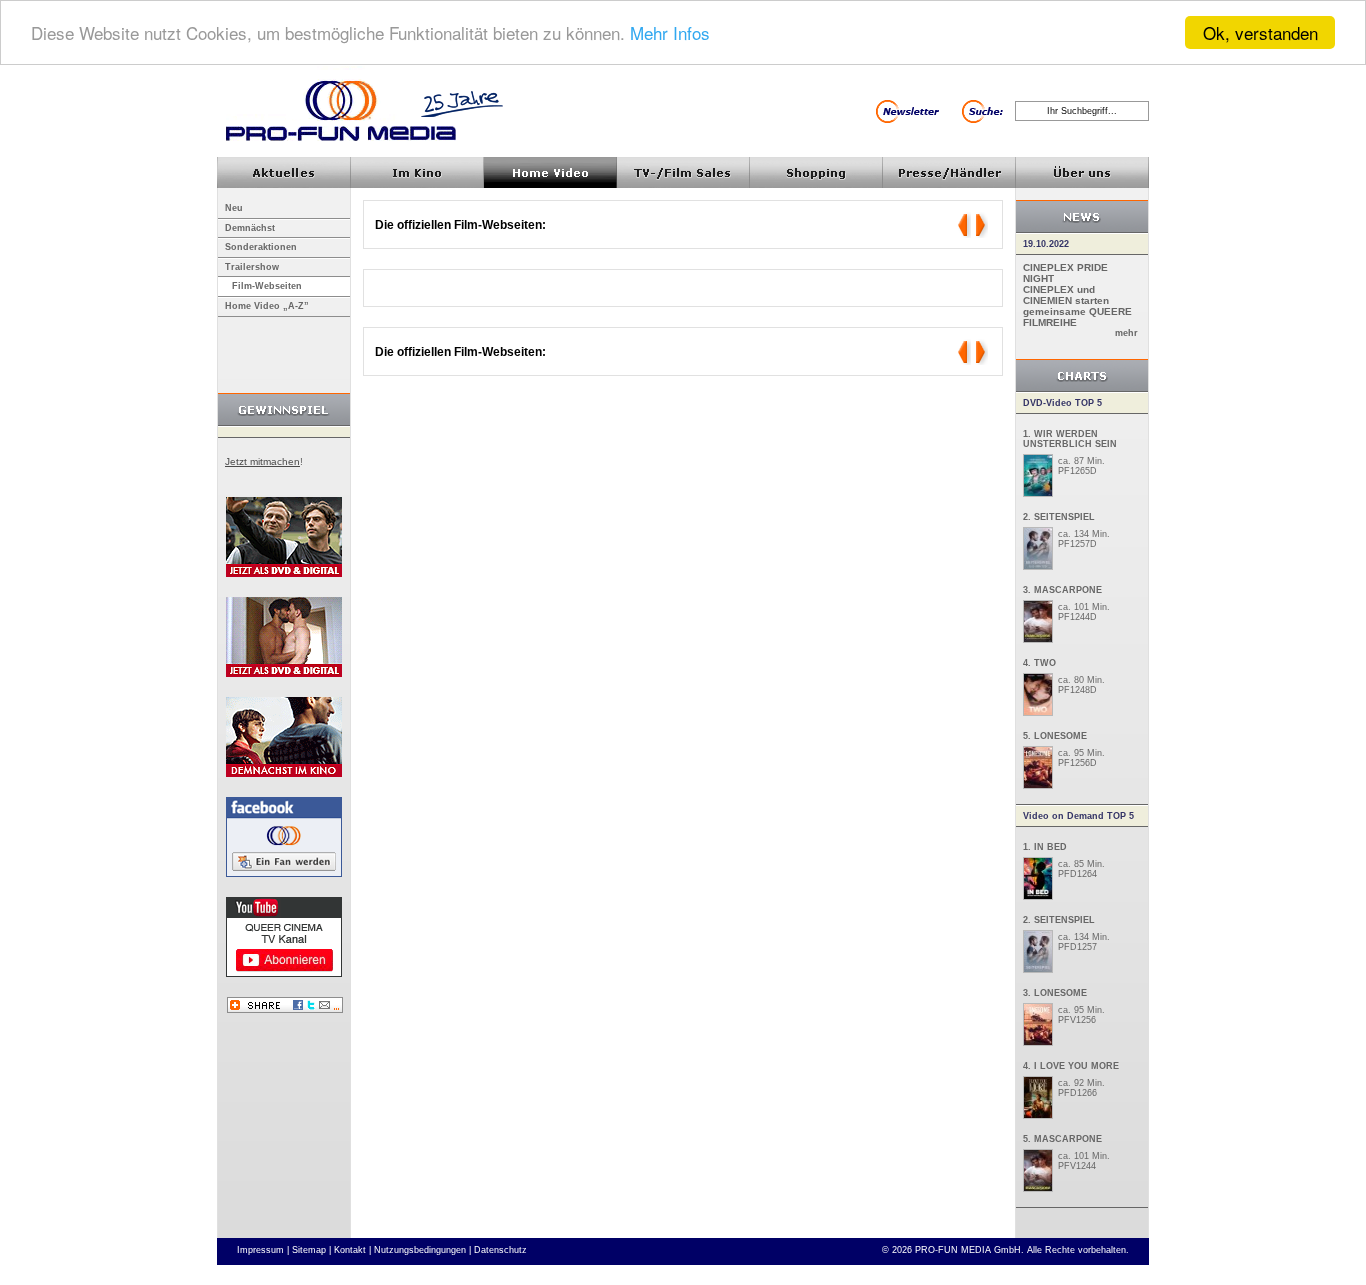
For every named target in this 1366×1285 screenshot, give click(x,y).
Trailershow (252, 267)
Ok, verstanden (1260, 32)
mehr (1126, 333)
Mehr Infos (670, 33)
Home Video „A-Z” (267, 306)
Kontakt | (352, 1250)
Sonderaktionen (261, 247)
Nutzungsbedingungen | (422, 1250)
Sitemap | (311, 1250)
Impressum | (263, 1250)
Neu (234, 208)
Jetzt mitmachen (262, 461)
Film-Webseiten (267, 286)
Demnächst (250, 228)
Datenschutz (500, 1250)
